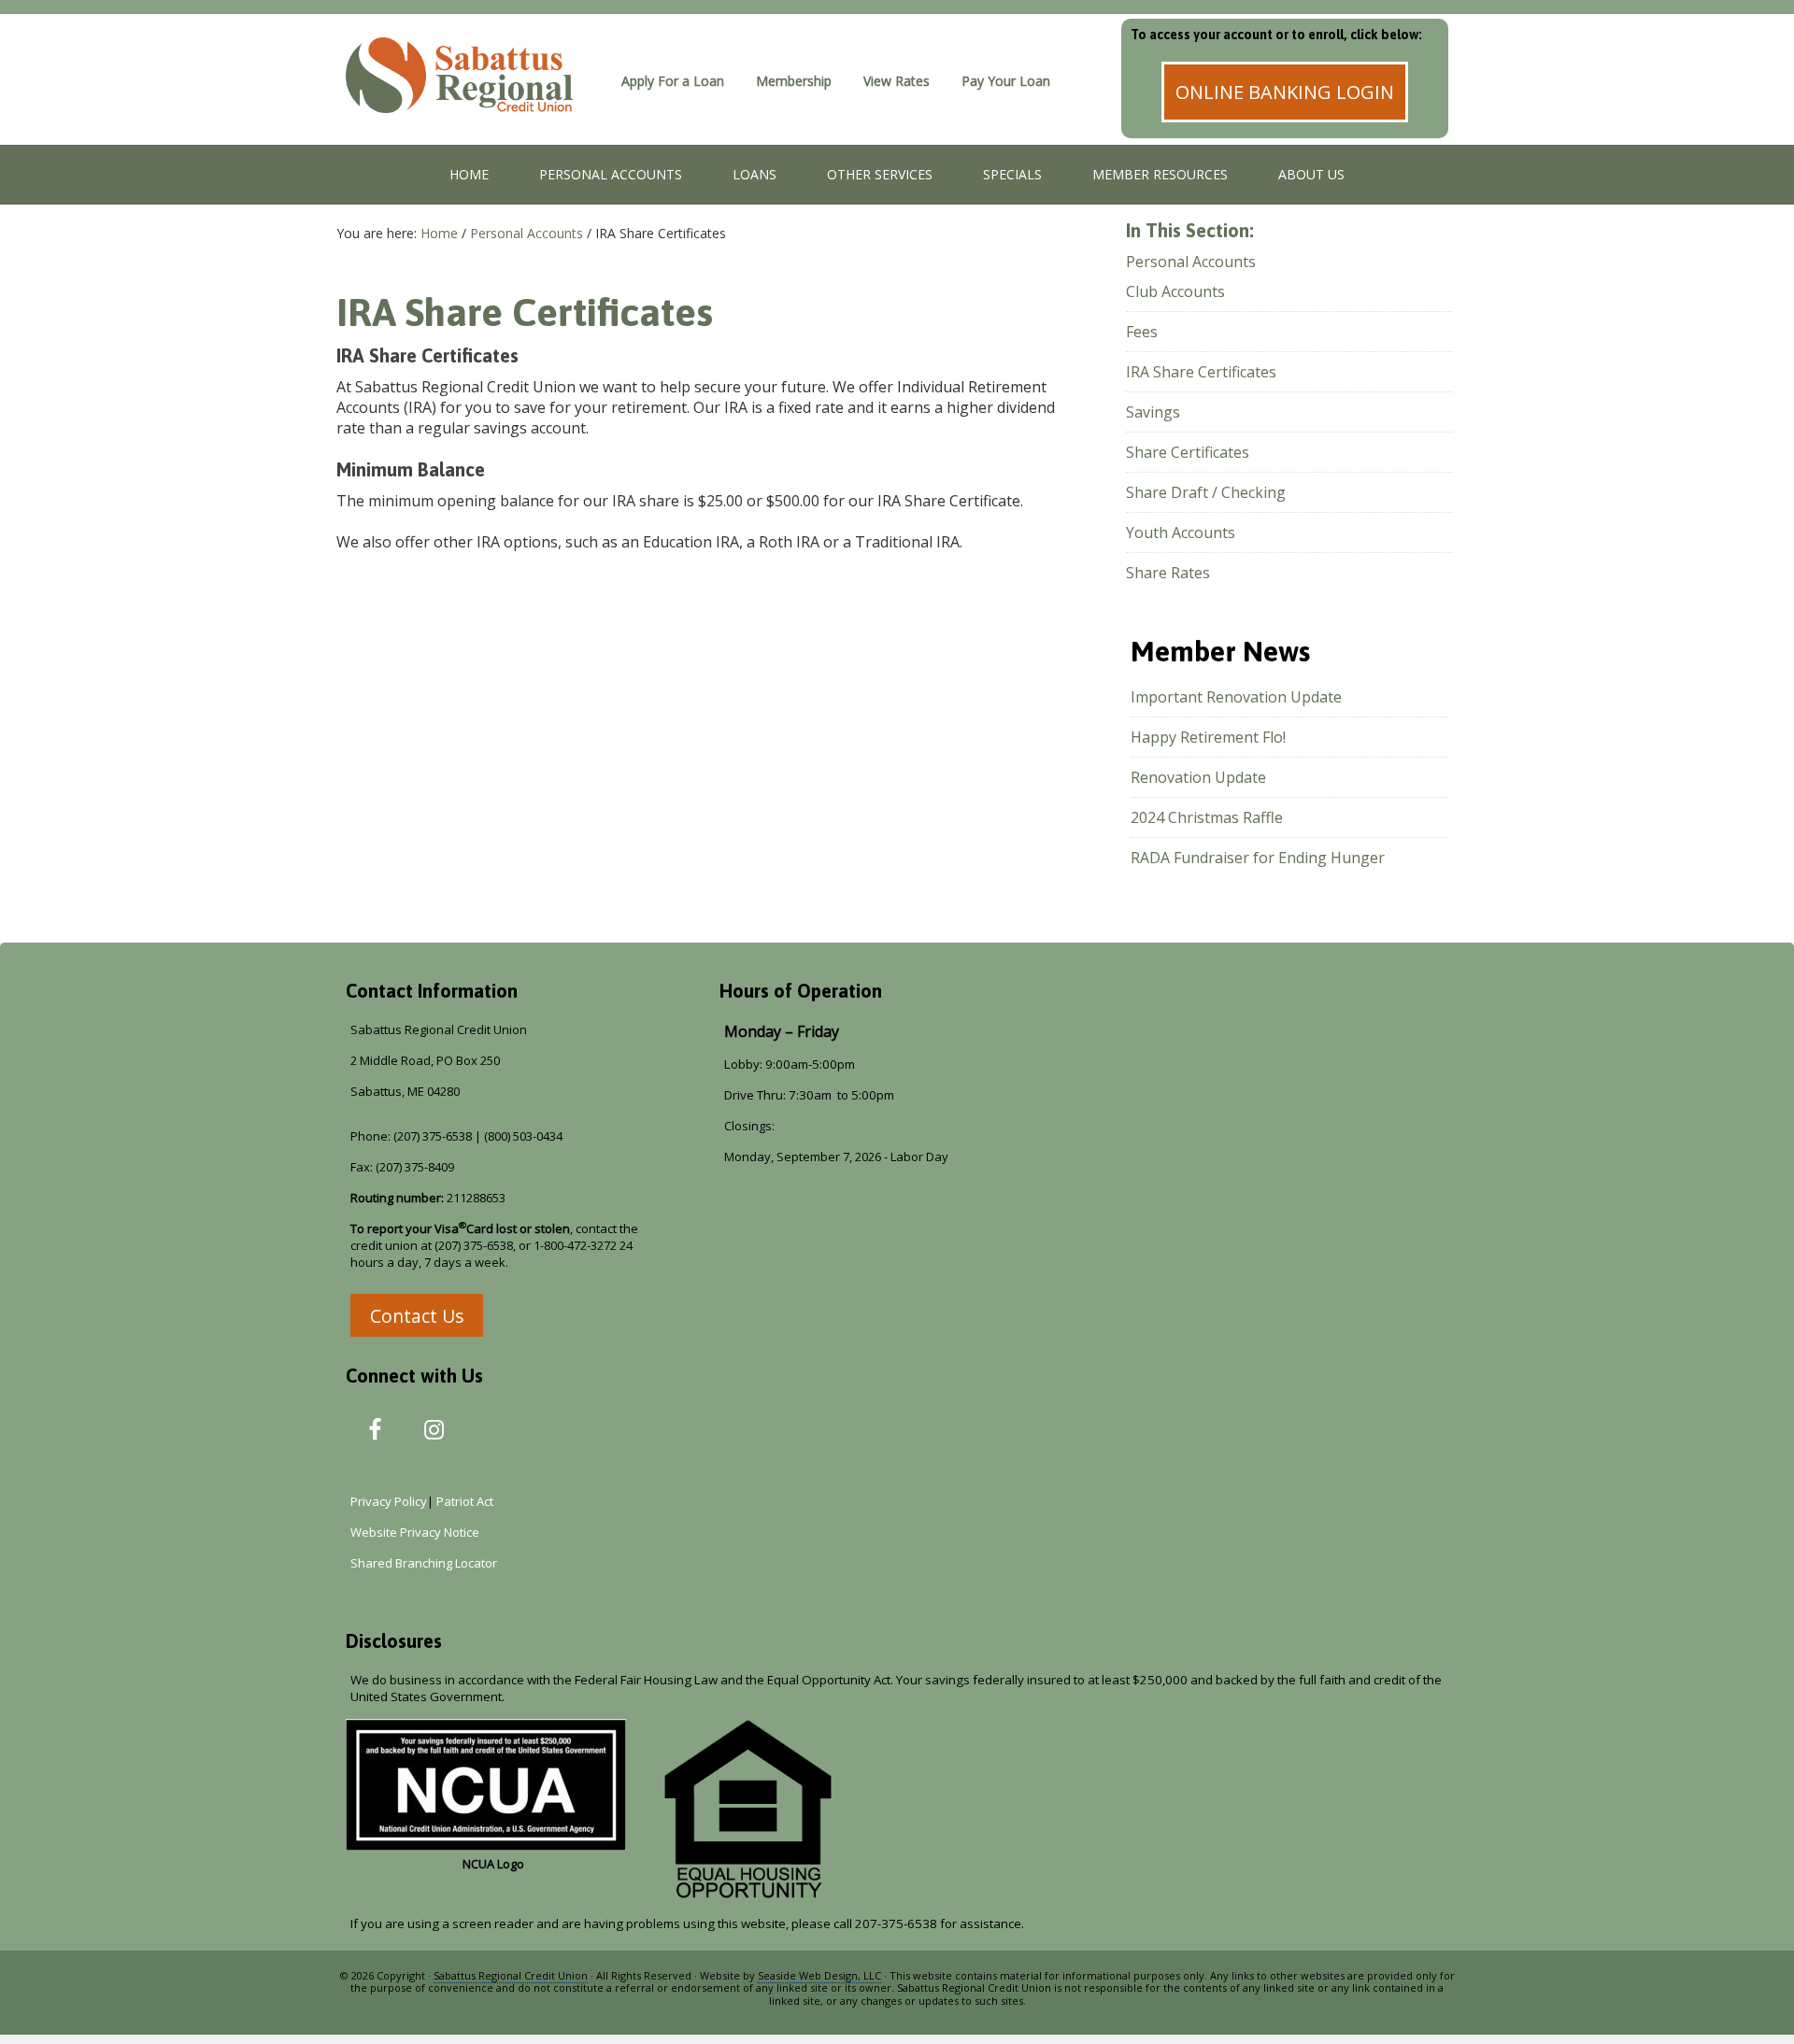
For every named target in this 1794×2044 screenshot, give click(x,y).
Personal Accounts (1191, 262)
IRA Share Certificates (1201, 372)
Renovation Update (1198, 777)
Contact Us (417, 1316)
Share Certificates (1188, 452)
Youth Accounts (1181, 532)
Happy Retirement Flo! (1208, 737)
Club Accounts (1175, 291)
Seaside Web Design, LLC (819, 1975)
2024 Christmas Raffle (1207, 817)
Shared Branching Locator (424, 1563)
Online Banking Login (1285, 92)
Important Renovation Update (1236, 697)
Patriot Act (468, 1501)
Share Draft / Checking (1206, 492)
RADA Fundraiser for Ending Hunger (1258, 858)
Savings (1153, 412)
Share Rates (1168, 573)
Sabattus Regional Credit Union (472, 98)
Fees (1142, 332)
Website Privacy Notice (415, 1532)
